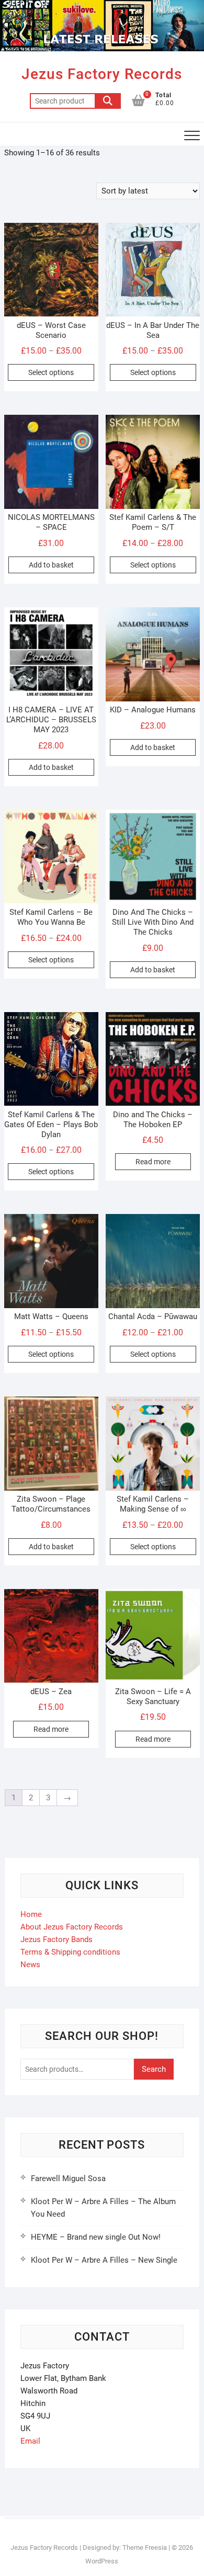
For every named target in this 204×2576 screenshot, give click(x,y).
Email (30, 2441)
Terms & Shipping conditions (70, 1952)
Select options (51, 372)
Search (108, 101)
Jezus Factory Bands (56, 1939)
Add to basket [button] (51, 565)
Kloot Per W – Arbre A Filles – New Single (104, 2260)
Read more (153, 1162)
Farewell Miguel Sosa (68, 2178)
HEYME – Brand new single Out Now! (96, 2237)
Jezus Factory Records (102, 74)
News (30, 1965)
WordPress (102, 2561)
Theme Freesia (145, 2547)
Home (31, 1914)
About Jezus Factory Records (72, 1927)
